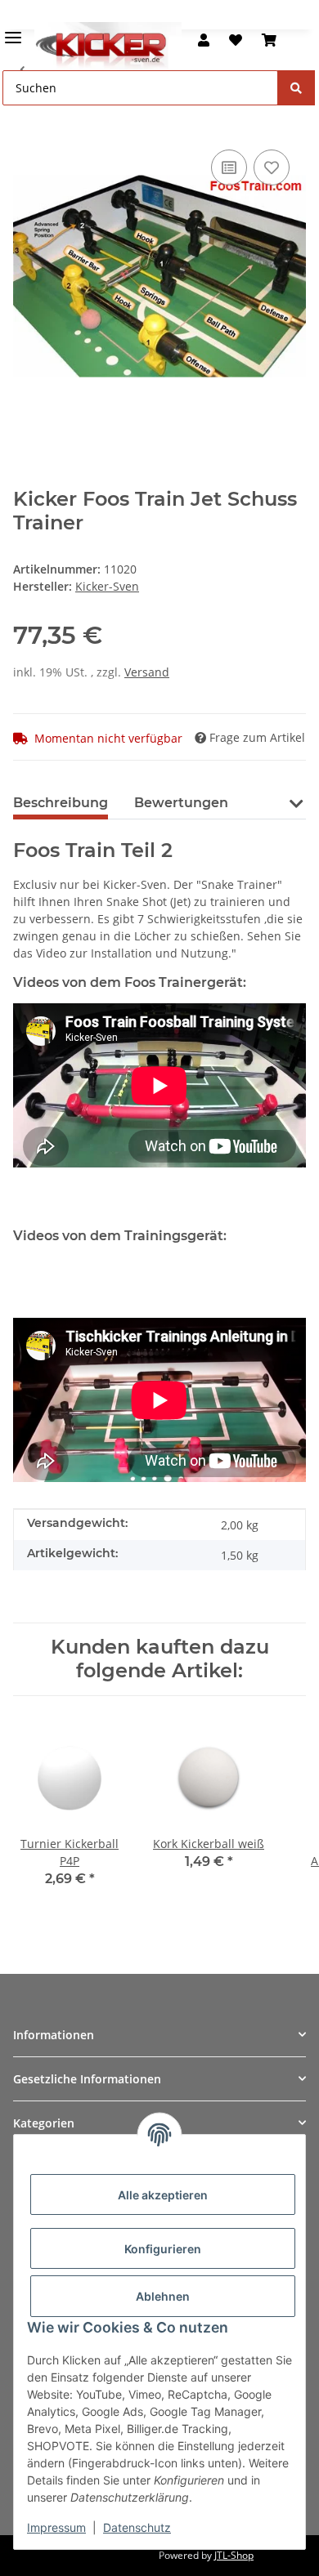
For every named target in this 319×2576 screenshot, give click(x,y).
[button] (204, 40)
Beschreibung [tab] (61, 803)
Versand (147, 672)
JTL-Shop (234, 2555)
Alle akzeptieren (163, 2195)
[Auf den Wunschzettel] (272, 167)
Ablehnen (163, 2296)
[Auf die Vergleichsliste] (229, 167)
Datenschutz (137, 2527)
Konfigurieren (163, 2249)
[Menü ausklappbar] (13, 31)
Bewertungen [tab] (181, 803)
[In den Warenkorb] (26, 121)
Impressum (56, 2527)
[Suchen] (296, 88)
